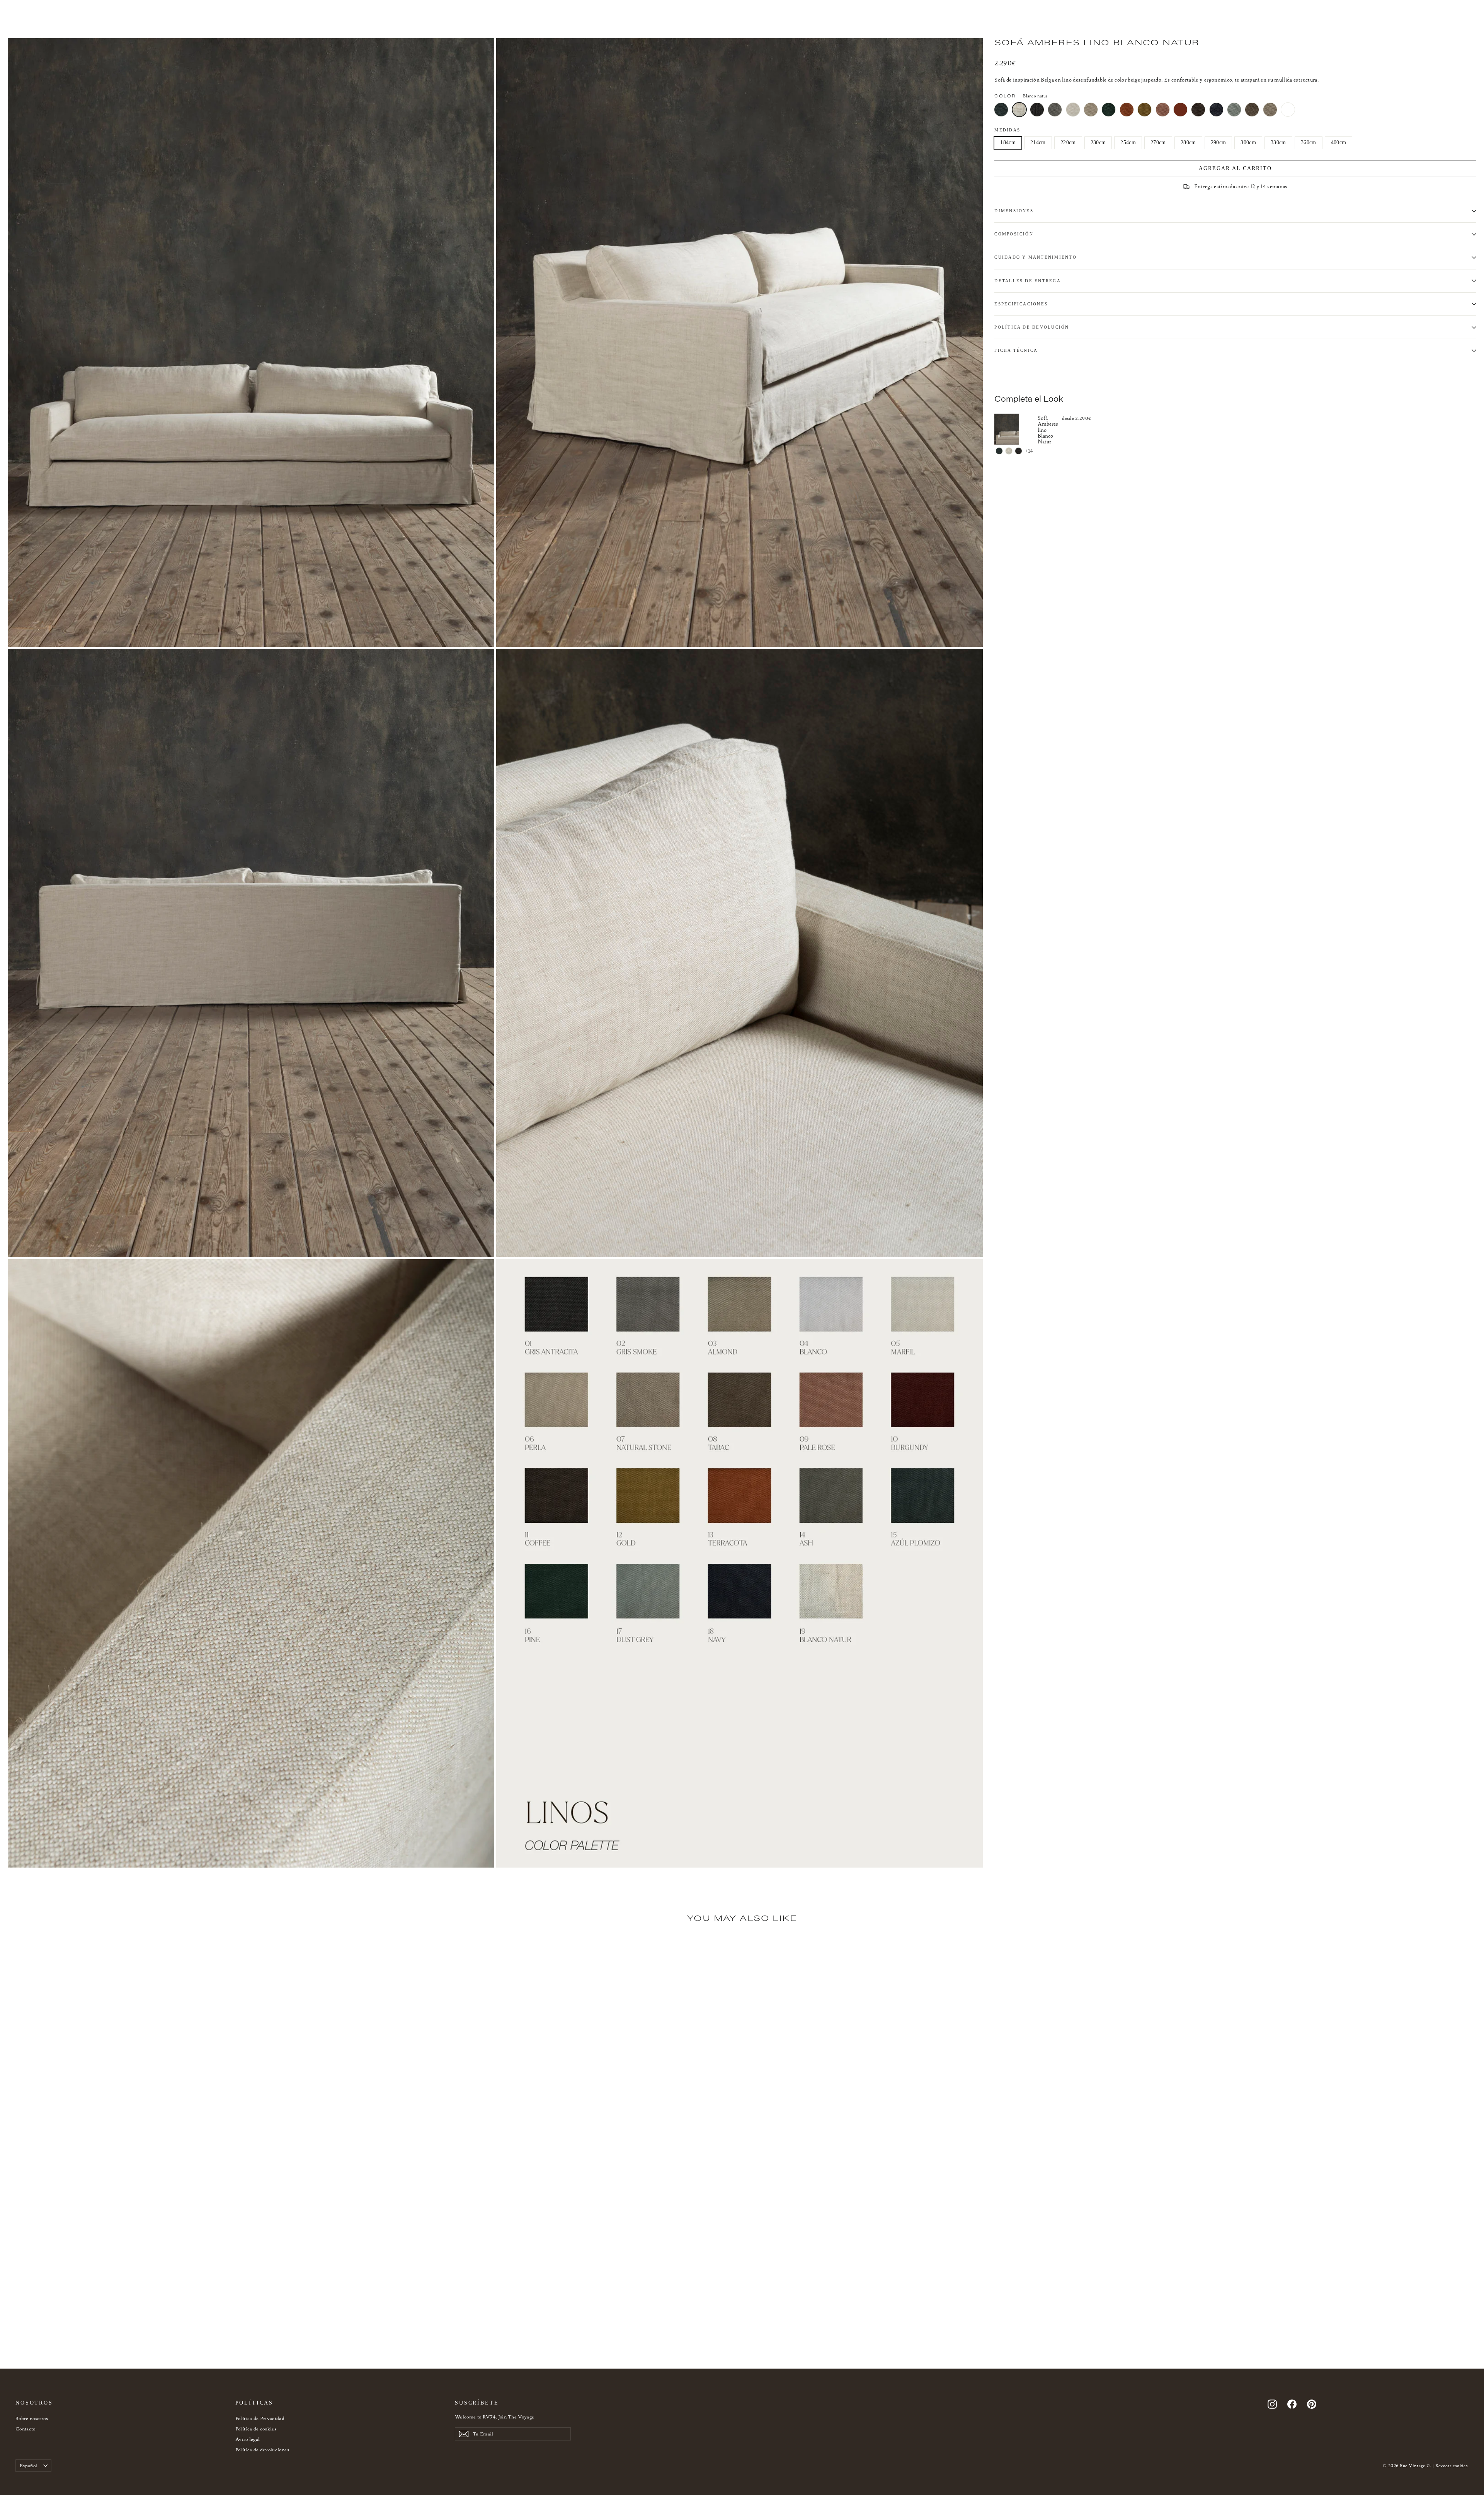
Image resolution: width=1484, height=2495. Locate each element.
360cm (1309, 142)
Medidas (1007, 130)
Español (28, 2465)
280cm (1188, 142)
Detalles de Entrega (1028, 281)
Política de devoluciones (262, 2450)
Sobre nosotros (32, 2418)
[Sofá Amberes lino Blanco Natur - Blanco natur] (1009, 451)
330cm (1278, 142)
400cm (1339, 142)
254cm (1128, 142)
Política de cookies (256, 2429)
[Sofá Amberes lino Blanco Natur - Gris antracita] (1019, 451)
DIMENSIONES (1014, 211)
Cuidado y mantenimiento (1036, 257)
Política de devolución (1032, 327)
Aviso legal (248, 2439)
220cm (1068, 142)
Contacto (26, 2429)
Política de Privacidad (260, 2418)
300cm (1248, 142)
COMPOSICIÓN (1014, 234)
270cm (1158, 142)
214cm (1038, 142)
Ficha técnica (1016, 350)
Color (1021, 96)
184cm (1008, 142)
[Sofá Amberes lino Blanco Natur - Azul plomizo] (999, 451)
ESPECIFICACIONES (1021, 304)
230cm (1098, 142)
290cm (1219, 142)
